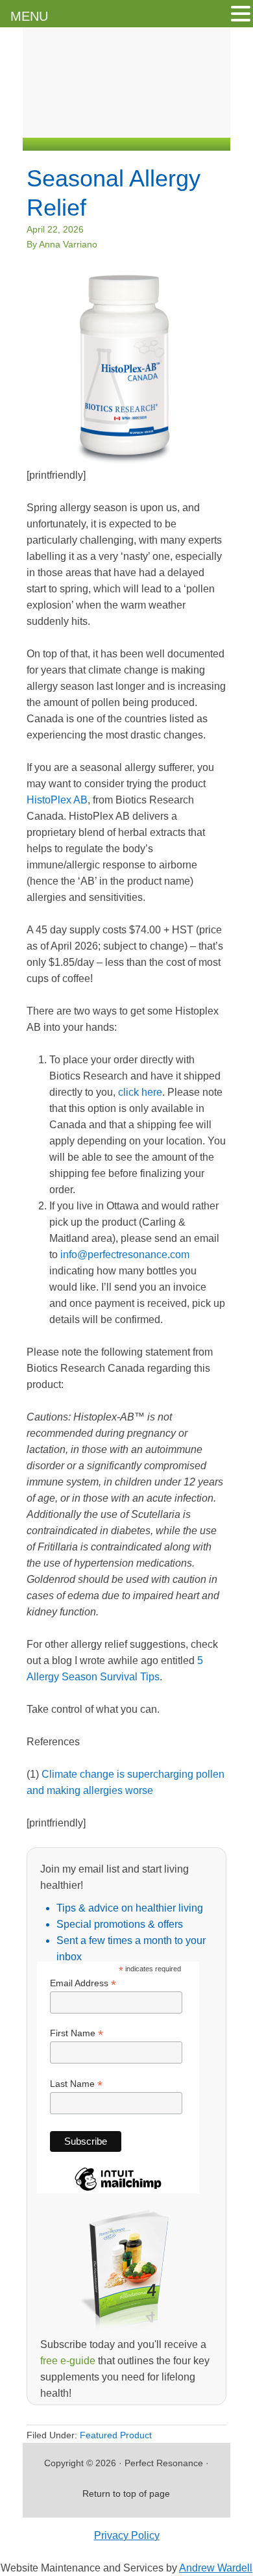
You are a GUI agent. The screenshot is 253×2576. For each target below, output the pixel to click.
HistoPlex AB (57, 800)
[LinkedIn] (161, 122)
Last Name (76, 2084)
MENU (29, 16)
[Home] (83, 122)
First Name (77, 2033)
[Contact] (109, 122)
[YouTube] (187, 122)
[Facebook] (135, 122)
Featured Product (116, 2435)
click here (140, 1092)
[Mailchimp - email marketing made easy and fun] (118, 2190)
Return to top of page (126, 2494)
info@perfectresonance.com (125, 1255)
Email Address (83, 1983)
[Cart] (217, 122)
